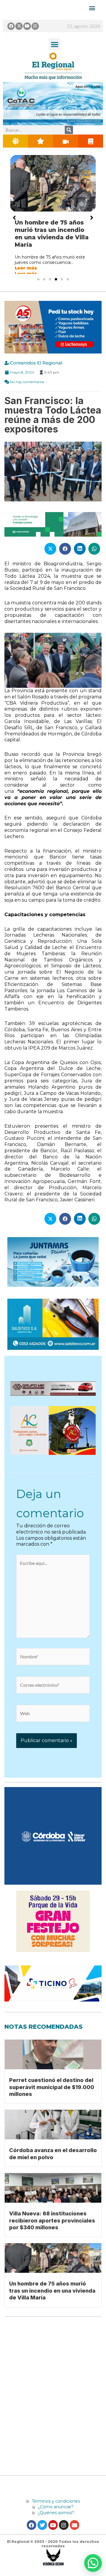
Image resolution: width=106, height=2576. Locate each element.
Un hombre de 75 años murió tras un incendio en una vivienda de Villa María (52, 2303)
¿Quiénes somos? (55, 2525)
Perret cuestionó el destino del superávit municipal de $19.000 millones (52, 2100)
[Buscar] (69, 130)
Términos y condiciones (55, 2514)
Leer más (26, 281)
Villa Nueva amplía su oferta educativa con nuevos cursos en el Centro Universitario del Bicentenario (52, 237)
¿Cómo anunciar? (56, 2519)
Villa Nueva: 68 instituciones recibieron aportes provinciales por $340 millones (52, 2233)
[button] (55, 44)
